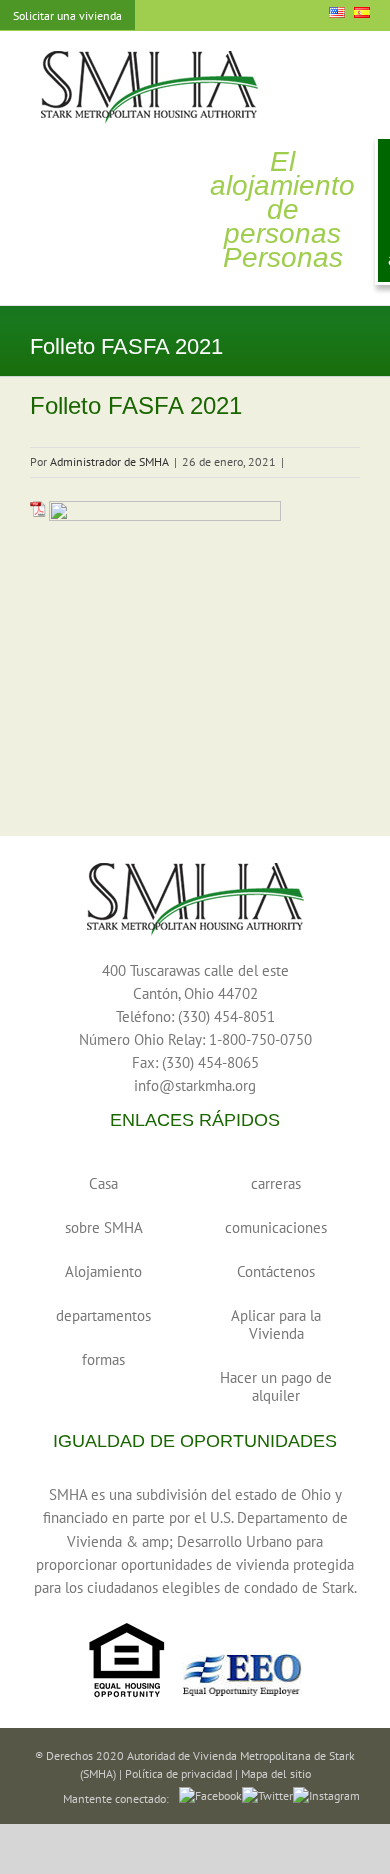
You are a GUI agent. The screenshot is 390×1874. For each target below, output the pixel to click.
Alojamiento (103, 1271)
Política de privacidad (178, 1773)
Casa (103, 1183)
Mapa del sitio (276, 1773)
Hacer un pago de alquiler (276, 1386)
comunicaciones (276, 1227)
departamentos (103, 1315)
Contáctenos (276, 1271)
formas (103, 1359)
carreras (276, 1183)
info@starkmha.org (195, 1085)
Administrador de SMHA (109, 461)
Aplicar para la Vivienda (276, 1324)
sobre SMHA (104, 1227)
